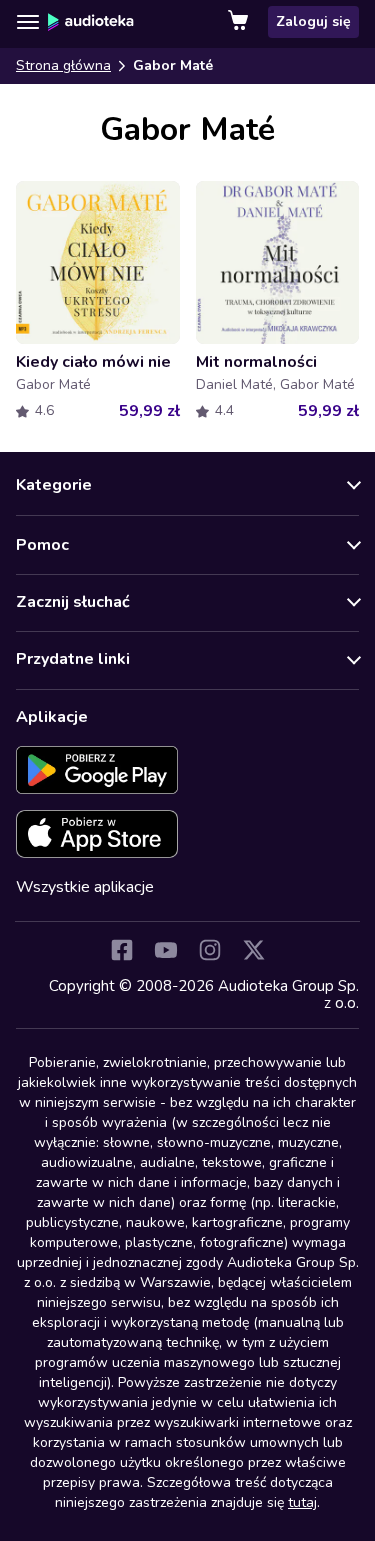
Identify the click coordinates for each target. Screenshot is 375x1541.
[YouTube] (166, 950)
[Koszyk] (240, 22)
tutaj (302, 1502)
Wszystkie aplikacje (85, 887)
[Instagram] (210, 950)
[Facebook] (122, 950)
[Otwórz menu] (28, 22)
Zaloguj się (313, 21)
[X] (254, 950)
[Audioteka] (91, 22)
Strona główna (63, 65)
